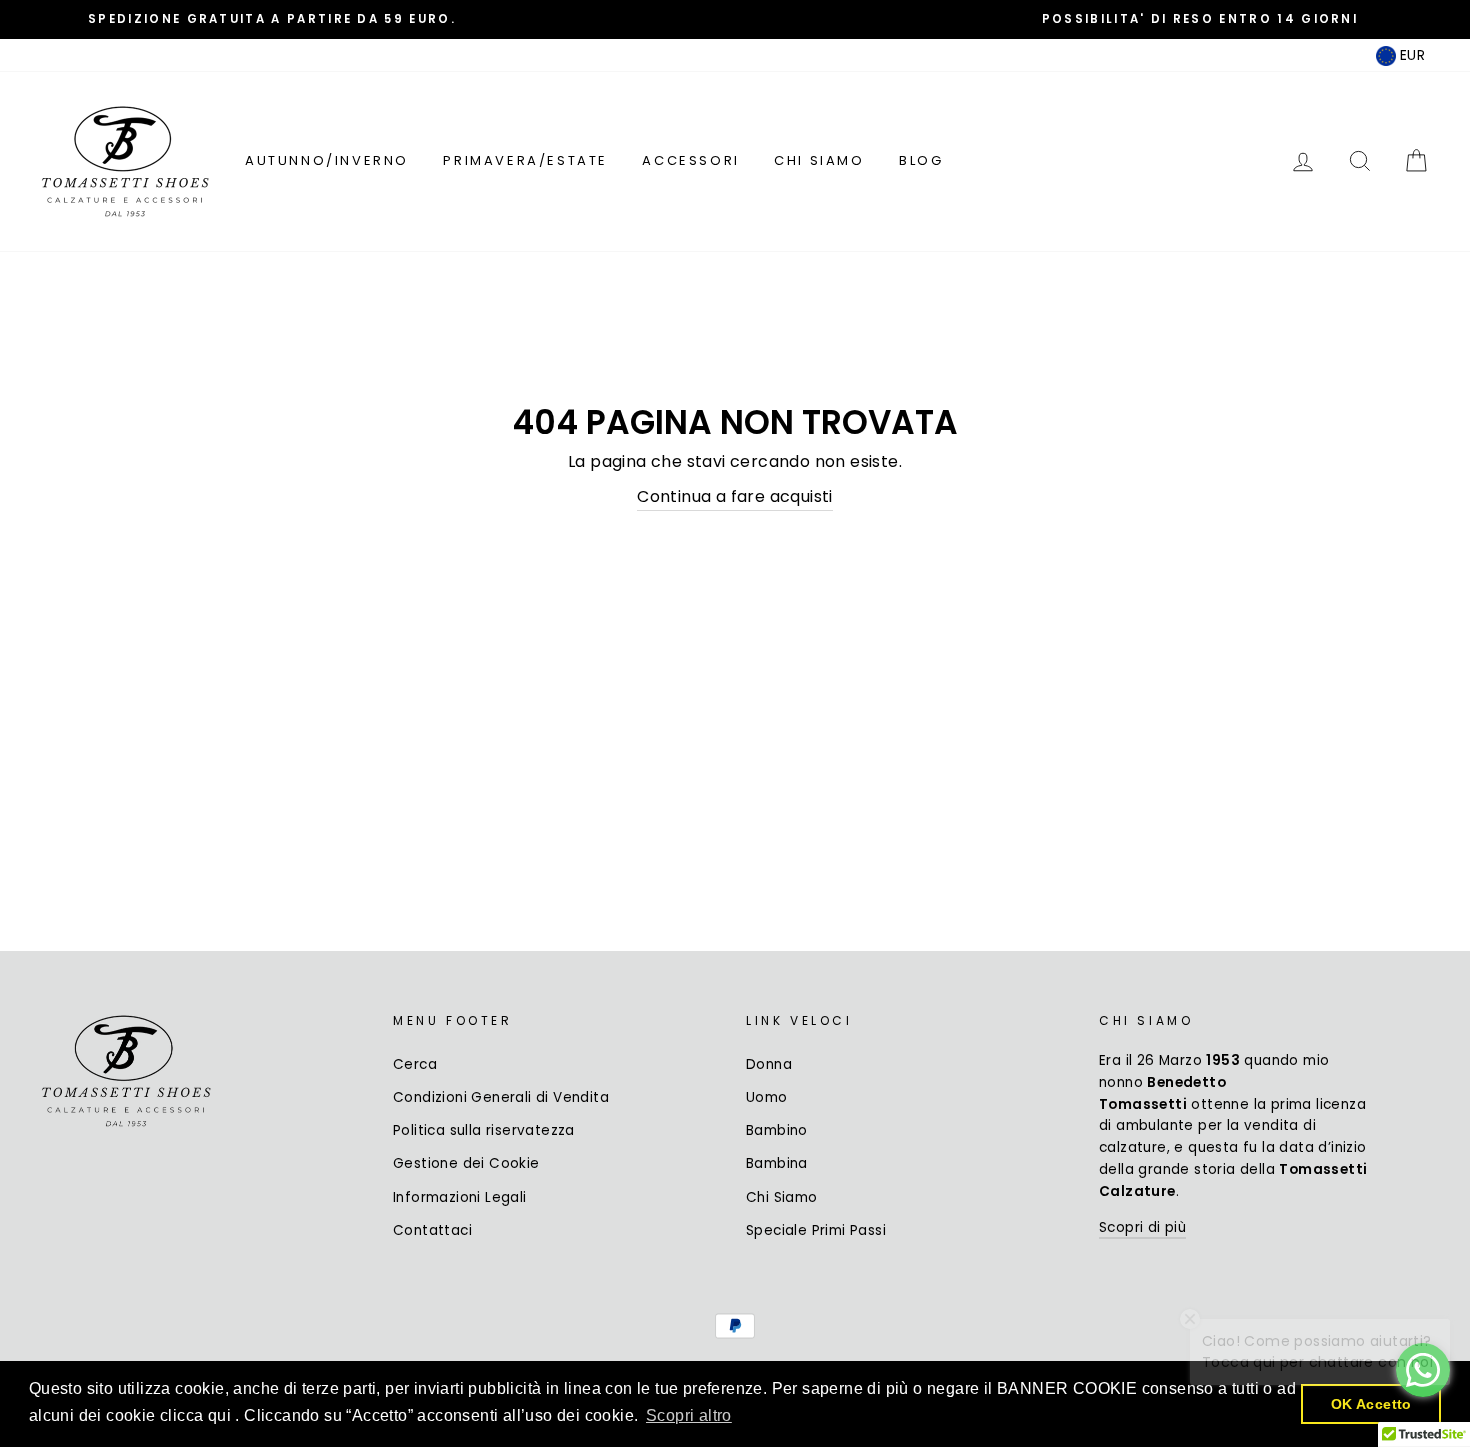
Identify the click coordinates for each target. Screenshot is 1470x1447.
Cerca (415, 1064)
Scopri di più (1142, 1227)
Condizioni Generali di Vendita (501, 1097)
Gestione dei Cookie (466, 1163)
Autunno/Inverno (327, 160)
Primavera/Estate (525, 160)
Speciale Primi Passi (816, 1230)
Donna (769, 1064)
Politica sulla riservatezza (484, 1130)
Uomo (767, 1097)
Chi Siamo (819, 160)
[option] (272, 19)
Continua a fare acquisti (735, 496)
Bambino (777, 1130)
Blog (921, 160)
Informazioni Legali (460, 1197)
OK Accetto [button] (1371, 1404)
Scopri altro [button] (689, 1415)
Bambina (777, 1163)
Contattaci (432, 1230)
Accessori (690, 160)
